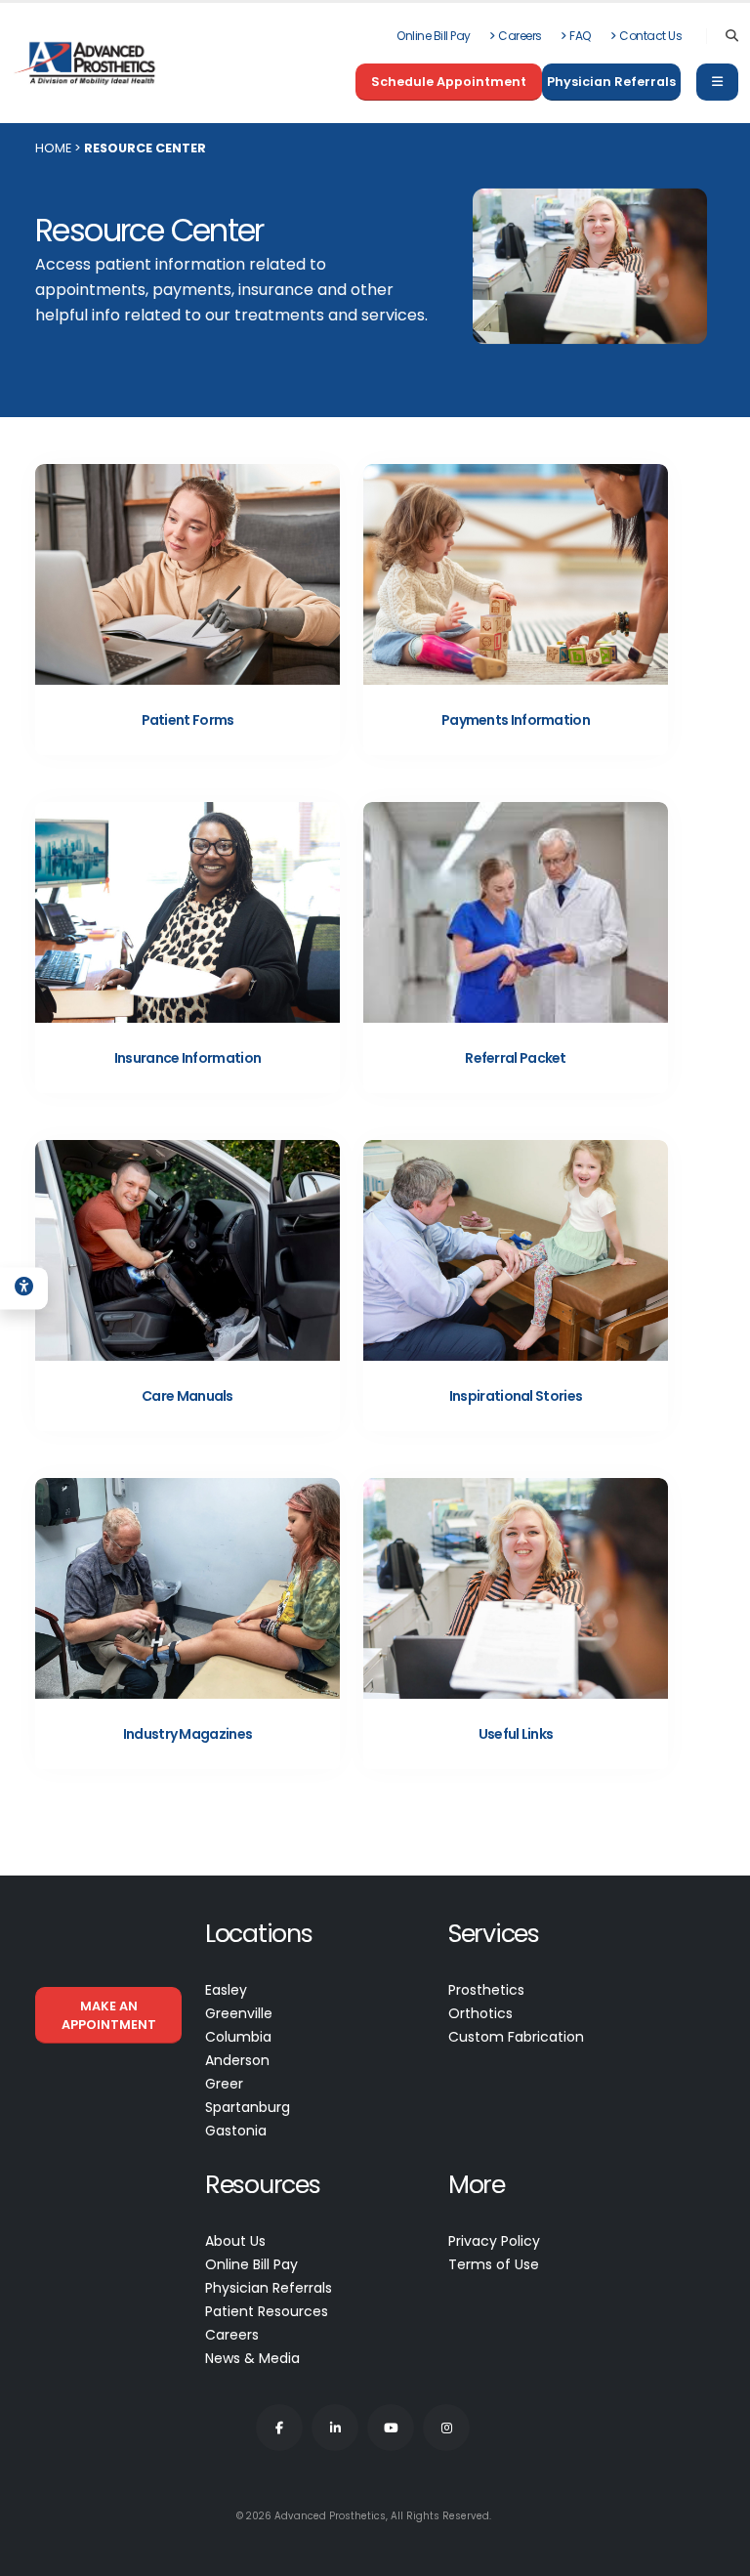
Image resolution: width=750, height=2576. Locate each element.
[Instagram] (446, 2428)
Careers (520, 36)
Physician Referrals (611, 82)
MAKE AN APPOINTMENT (109, 2015)
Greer (224, 2084)
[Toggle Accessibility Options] (24, 1288)
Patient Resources (267, 2311)
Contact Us (650, 36)
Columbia (238, 2037)
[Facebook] (279, 2428)
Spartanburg (248, 2107)
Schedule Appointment (449, 82)
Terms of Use (494, 2264)
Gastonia (236, 2131)
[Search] (732, 36)
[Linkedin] (335, 2428)
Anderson (237, 2060)
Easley (226, 1990)
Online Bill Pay (434, 36)
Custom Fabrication (516, 2037)
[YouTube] (391, 2428)
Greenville (239, 2013)
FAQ (581, 36)
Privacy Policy (494, 2241)
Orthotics (480, 2013)
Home (53, 148)
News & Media (252, 2358)
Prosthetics (486, 1990)
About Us (235, 2241)
